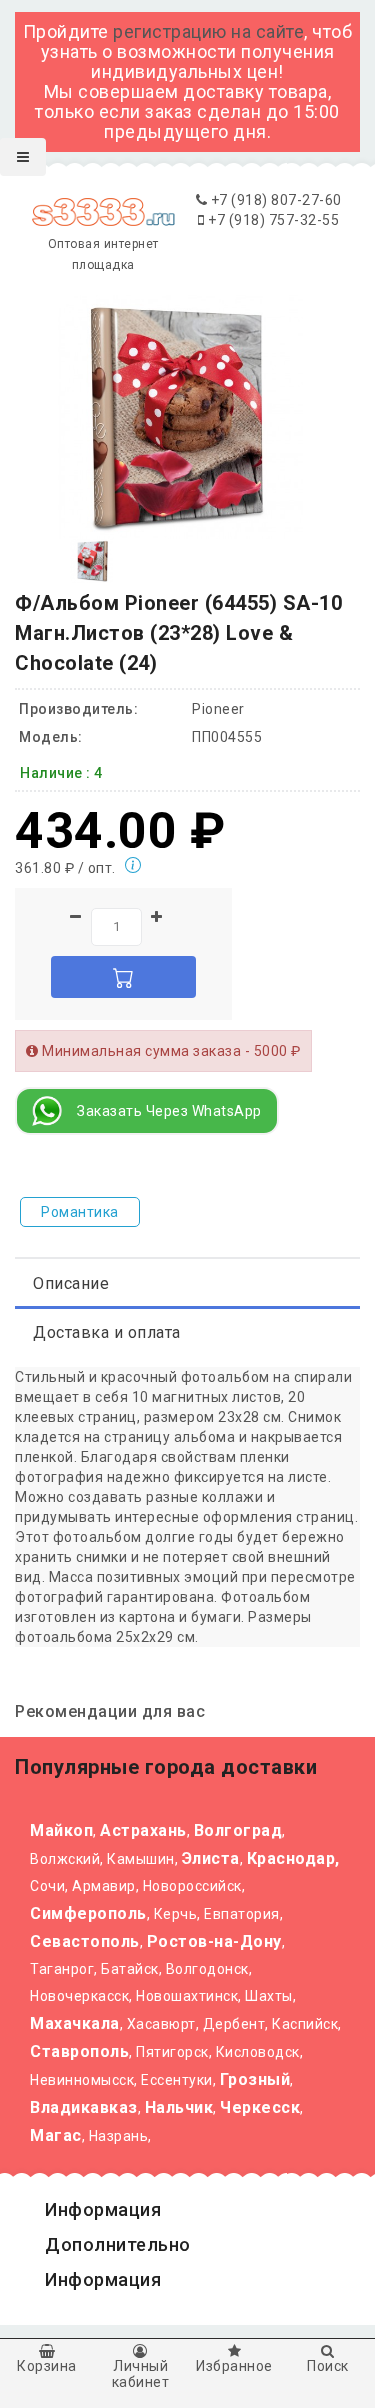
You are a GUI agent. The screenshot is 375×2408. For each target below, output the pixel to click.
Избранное (234, 2366)
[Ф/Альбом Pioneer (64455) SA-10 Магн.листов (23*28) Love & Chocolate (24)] (92, 560)
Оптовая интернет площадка (103, 254)
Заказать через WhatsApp (169, 1111)
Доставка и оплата (107, 1332)
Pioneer (218, 709)
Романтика (80, 1212)
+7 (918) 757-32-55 (272, 220)
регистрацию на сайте (208, 31)
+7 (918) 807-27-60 (274, 200)
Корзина (47, 2366)
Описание (71, 1283)
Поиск (328, 2366)
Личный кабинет (141, 2373)
